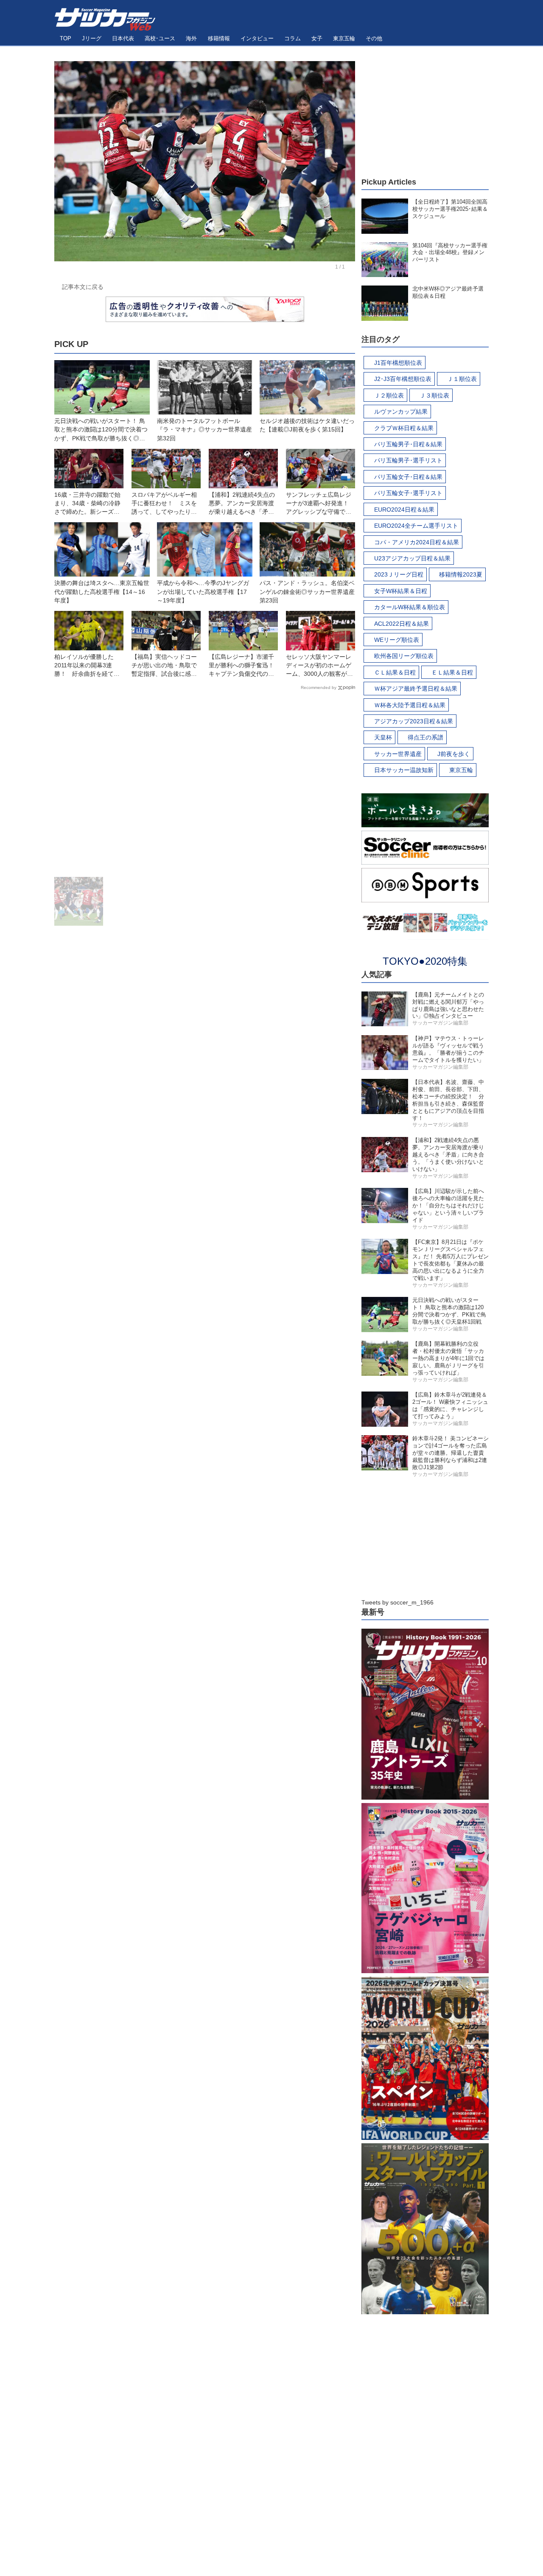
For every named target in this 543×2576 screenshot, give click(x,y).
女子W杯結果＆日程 (401, 591)
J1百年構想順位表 (398, 363)
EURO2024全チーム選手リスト (416, 526)
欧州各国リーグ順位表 (404, 656)
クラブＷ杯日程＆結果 (404, 428)
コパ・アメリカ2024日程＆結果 (417, 542)
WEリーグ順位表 (397, 640)
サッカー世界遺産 (398, 754)
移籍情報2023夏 (461, 574)
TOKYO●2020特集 (425, 961)
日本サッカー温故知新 (404, 770)
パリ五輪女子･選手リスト (408, 493)
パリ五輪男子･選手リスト (408, 460)
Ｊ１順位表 (462, 379)
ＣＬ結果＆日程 (395, 672)
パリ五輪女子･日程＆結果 (408, 477)
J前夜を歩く (454, 754)
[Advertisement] (205, 785)
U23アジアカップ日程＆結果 (412, 558)
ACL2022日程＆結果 (402, 624)
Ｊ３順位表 (434, 395)
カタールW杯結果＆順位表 (410, 607)
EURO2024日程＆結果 (404, 510)
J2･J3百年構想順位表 (403, 379)
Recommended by (319, 687)
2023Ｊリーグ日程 (399, 574)
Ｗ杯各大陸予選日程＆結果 (410, 705)
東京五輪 (461, 770)
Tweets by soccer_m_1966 (397, 1602)
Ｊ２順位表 (389, 395)
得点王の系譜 (425, 737)
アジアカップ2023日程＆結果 (414, 721)
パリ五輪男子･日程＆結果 (408, 444)
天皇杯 (383, 737)
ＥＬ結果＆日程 (452, 672)
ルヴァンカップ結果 (401, 412)
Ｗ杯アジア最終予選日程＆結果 (416, 689)
